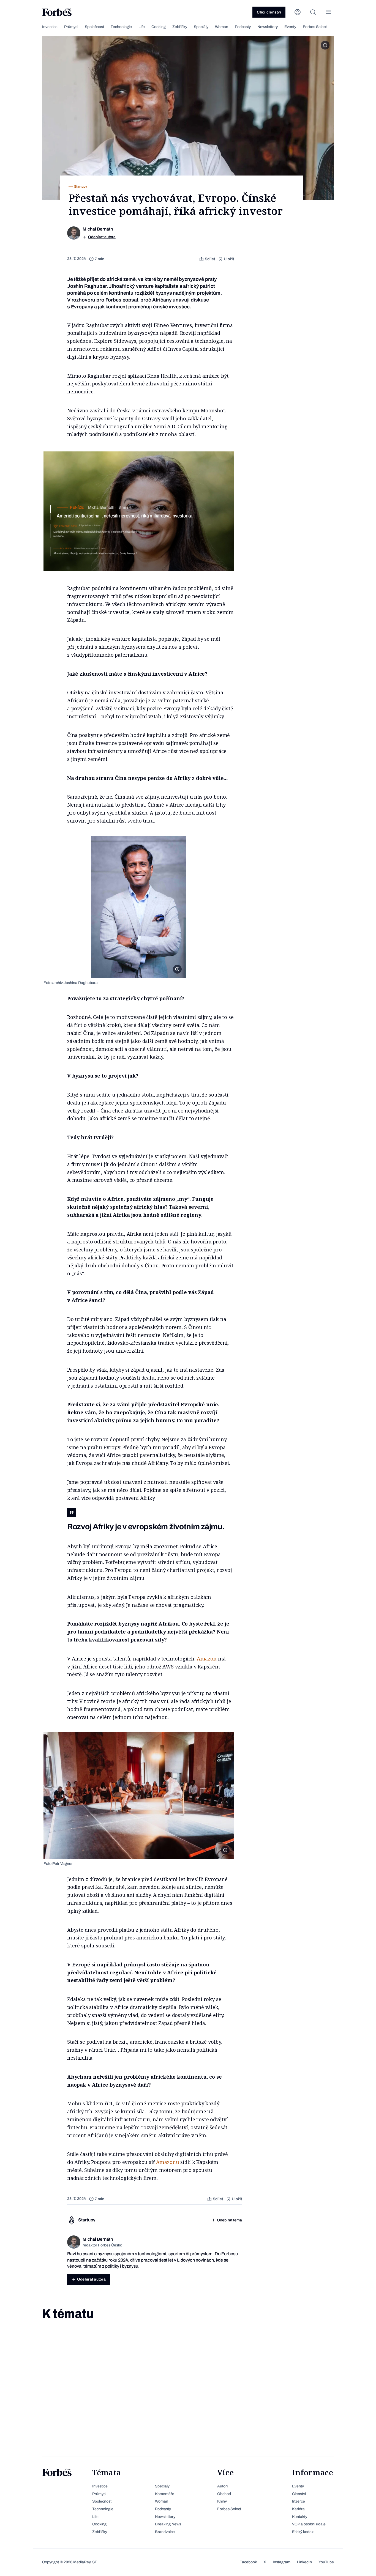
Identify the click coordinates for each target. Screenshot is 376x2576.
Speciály (201, 27)
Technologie (121, 27)
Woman (222, 27)
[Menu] (328, 12)
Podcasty (243, 27)
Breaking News (168, 2524)
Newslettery (268, 27)
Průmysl (71, 27)
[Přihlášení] (298, 12)
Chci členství (269, 12)
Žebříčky (180, 27)
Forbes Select (315, 27)
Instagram (282, 2562)
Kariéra (298, 2509)
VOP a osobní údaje (309, 2524)
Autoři (222, 2486)
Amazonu (168, 2162)
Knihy (222, 2501)
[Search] (313, 12)
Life (142, 27)
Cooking (159, 27)
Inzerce (299, 2501)
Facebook (248, 2562)
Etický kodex (303, 2532)
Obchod (224, 2494)
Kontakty (300, 2517)
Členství (299, 2494)
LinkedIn (304, 2562)
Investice (50, 27)
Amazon (207, 1659)
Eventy (290, 27)
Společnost (94, 27)
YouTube (326, 2562)
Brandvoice (165, 2532)
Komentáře (165, 2494)
